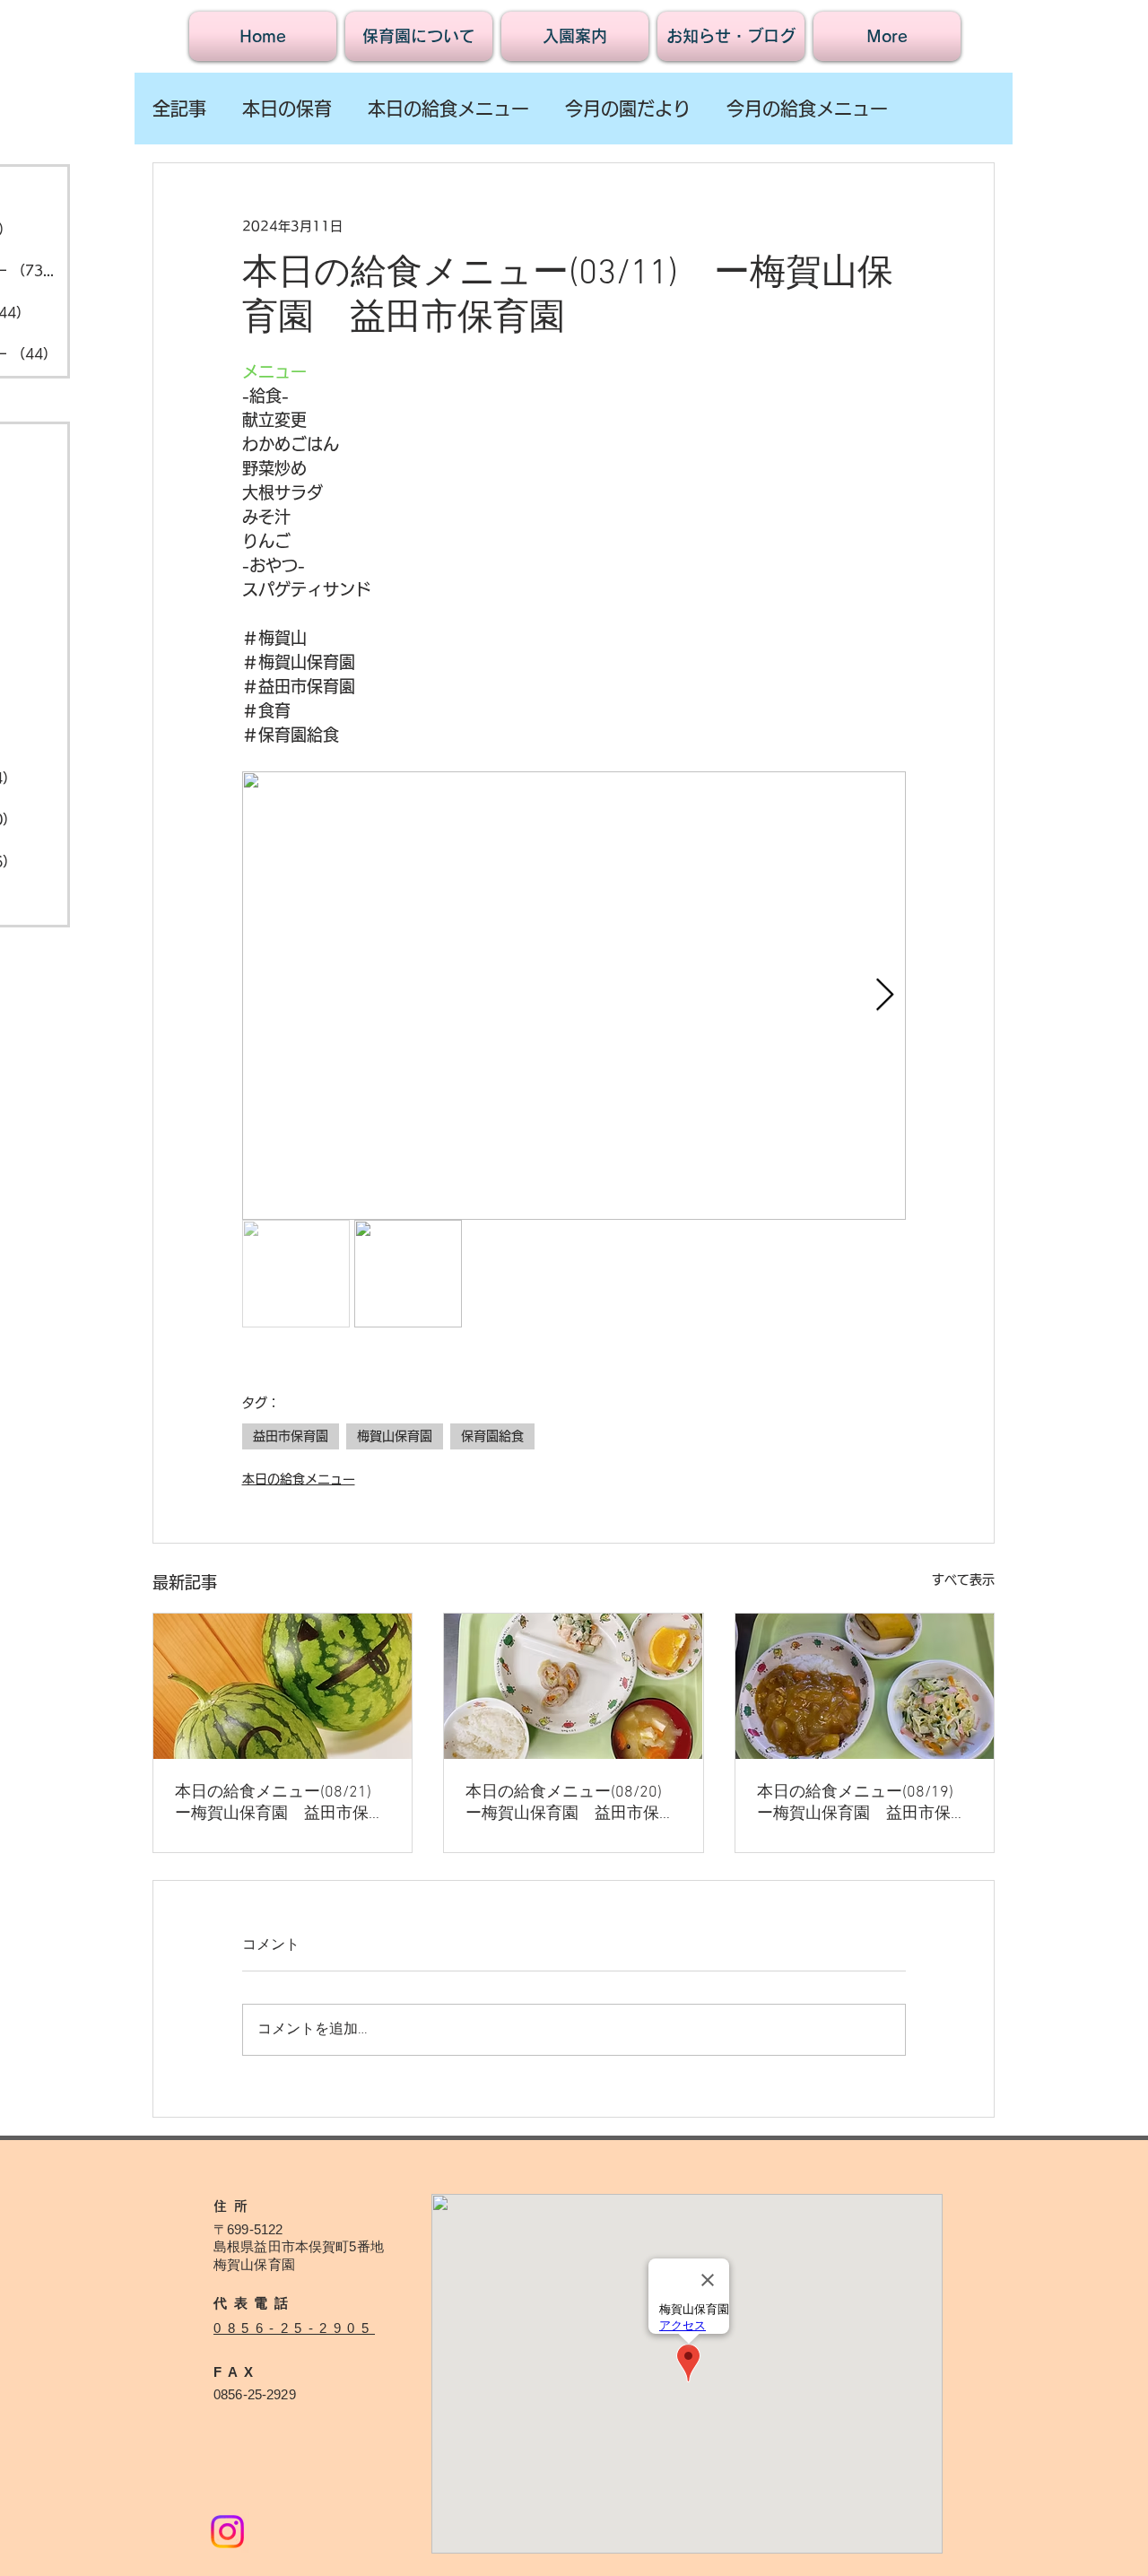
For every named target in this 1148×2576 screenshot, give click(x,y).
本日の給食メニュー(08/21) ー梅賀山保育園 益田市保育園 (280, 1803)
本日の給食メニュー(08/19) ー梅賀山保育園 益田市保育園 (862, 1803)
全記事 (179, 109)
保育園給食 (492, 1436)
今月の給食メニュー (807, 109)
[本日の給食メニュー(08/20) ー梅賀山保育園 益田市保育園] (573, 1686)
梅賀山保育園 (395, 1436)
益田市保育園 (291, 1436)
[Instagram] (227, 2532)
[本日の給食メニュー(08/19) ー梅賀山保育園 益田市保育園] (865, 1686)
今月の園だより (628, 109)
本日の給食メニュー (448, 109)
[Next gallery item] (885, 996)
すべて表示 (963, 1580)
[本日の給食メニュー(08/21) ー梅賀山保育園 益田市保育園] (283, 1686)
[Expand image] (574, 996)
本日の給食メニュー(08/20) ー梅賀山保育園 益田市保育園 (570, 1803)
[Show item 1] (296, 1274)
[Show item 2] (408, 1274)
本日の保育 (287, 109)
